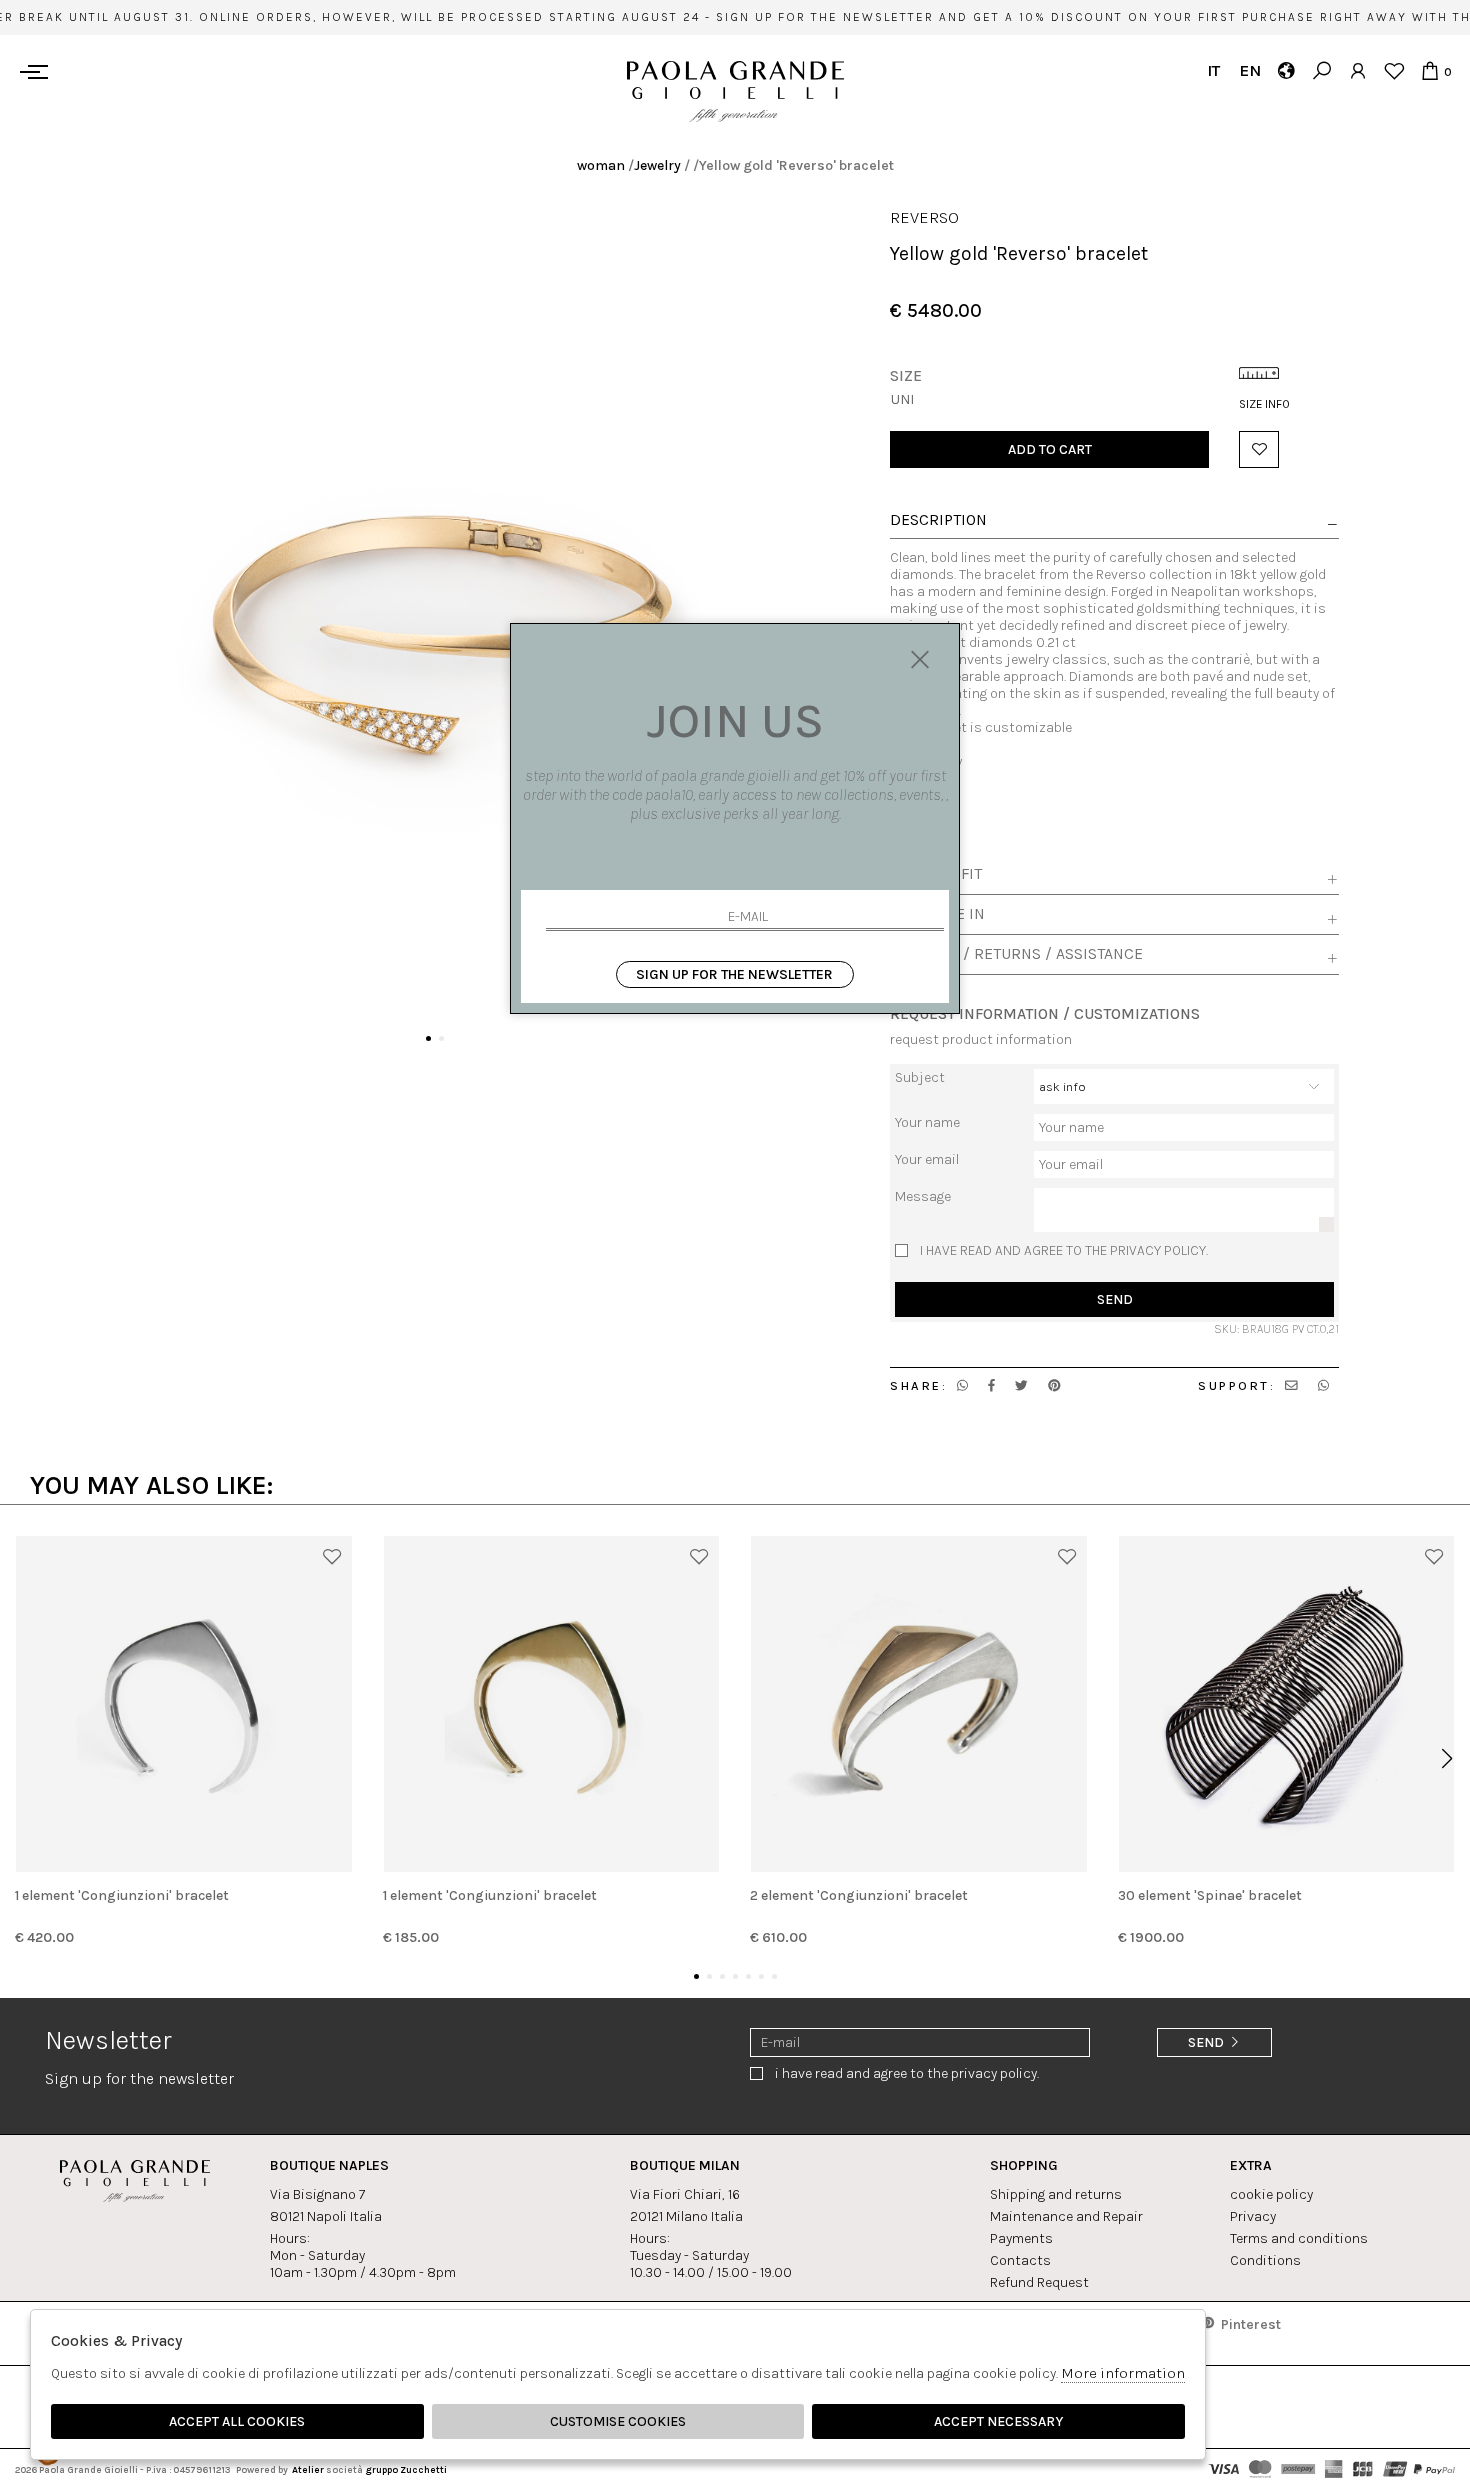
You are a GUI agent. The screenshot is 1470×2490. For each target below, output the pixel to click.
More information (1123, 2373)
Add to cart (1050, 449)
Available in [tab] (937, 914)
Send (1115, 1299)
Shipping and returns (1056, 2194)
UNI (902, 399)
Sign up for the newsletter (734, 974)
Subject (920, 1077)
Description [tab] (938, 521)
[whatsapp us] (962, 1385)
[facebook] (991, 1385)
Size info (1264, 404)
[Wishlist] (1393, 70)
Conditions (1265, 2260)
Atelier (308, 2469)
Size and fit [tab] (936, 874)
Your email (927, 1159)
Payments (1021, 2238)
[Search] (1321, 70)
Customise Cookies (618, 2421)
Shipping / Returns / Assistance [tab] (1016, 954)
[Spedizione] (1285, 70)
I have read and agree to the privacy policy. (1064, 1250)
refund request (1039, 2282)
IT (1213, 70)
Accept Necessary (998, 2421)
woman (601, 165)
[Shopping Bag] (1429, 70)
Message (923, 1196)
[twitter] (1021, 1385)
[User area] (1357, 70)
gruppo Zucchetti (406, 2469)
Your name (927, 1122)
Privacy (1253, 2216)
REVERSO (924, 217)
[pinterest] (1054, 1385)
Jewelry (657, 165)
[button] (428, 1038)
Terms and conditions (1299, 2238)
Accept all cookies (237, 2421)
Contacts (1020, 2260)
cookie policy (1271, 2194)
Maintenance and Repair (1066, 2216)
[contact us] (1291, 1385)
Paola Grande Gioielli (735, 91)
